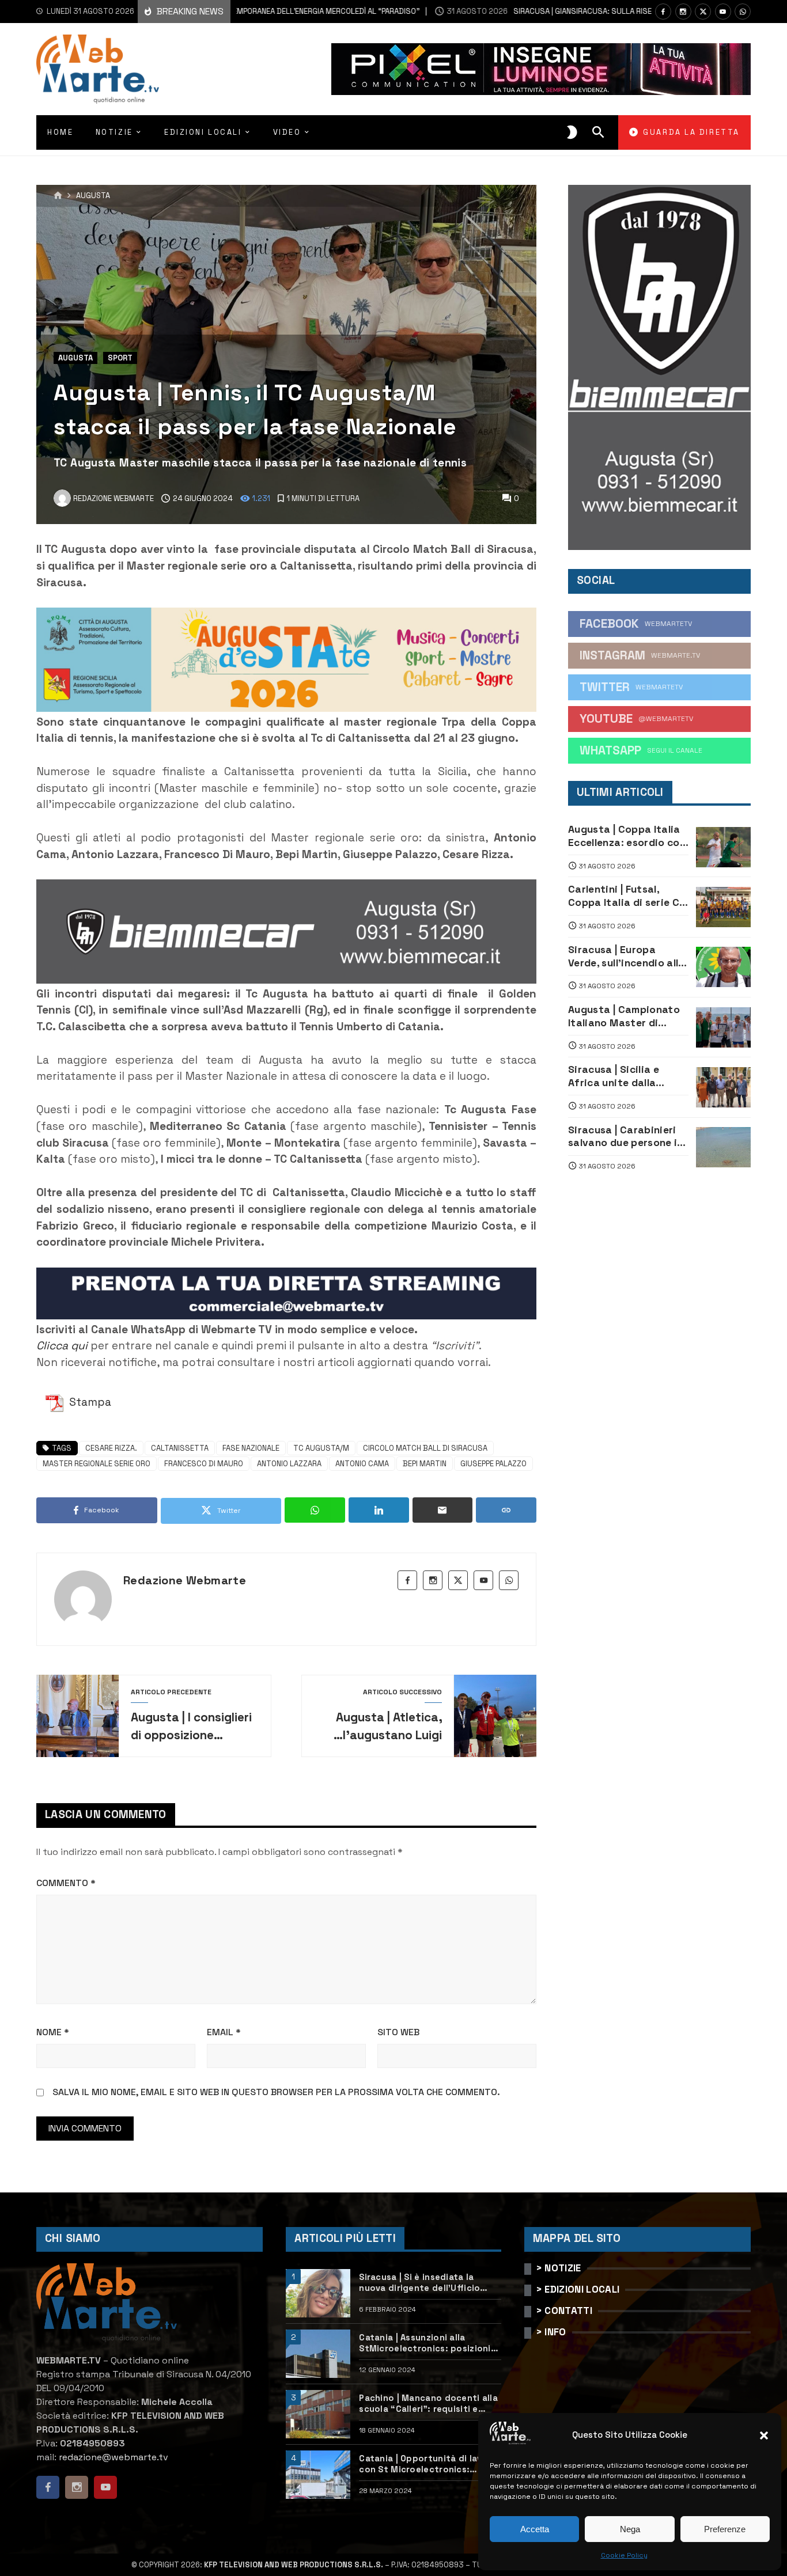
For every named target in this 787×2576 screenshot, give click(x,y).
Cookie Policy (624, 2555)
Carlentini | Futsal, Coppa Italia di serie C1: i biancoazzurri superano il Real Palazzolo (628, 896)
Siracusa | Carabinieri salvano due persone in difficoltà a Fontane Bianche (626, 1137)
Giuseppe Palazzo (493, 1464)
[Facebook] (663, 12)
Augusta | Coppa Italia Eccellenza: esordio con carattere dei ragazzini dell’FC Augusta (627, 836)
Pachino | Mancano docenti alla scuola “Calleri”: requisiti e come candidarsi (428, 2404)
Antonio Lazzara (289, 1464)
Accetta (535, 2529)
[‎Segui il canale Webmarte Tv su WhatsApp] (743, 12)
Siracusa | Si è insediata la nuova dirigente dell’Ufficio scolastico (419, 2283)
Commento (66, 1883)
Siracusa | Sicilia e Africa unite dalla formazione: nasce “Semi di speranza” (616, 1076)
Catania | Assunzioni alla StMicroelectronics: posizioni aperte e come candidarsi (425, 2343)
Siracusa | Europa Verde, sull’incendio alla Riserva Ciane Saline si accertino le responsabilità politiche (627, 957)
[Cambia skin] (572, 132)
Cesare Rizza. (111, 1448)
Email (224, 2032)
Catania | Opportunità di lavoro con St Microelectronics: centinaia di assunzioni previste (430, 2464)
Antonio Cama (362, 1464)
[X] (703, 12)
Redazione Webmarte (185, 1580)
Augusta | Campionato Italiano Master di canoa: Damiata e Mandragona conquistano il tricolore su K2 (627, 1016)
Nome (53, 2032)
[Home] (58, 196)
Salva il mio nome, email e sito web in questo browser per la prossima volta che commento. (276, 2092)
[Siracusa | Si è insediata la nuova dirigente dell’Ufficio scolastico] (318, 2293)
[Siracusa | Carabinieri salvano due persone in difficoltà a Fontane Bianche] (723, 1147)
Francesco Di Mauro (204, 1464)
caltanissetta (180, 1448)
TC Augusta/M (321, 1448)
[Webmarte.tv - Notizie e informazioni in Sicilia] (98, 69)
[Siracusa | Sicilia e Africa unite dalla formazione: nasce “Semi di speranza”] (723, 1087)
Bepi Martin (425, 1464)
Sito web (398, 2032)
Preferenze (725, 2529)
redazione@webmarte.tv (113, 2457)
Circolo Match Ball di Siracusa (425, 1448)
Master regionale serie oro (97, 1464)
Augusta (93, 196)
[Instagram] (683, 12)
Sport (120, 358)
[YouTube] (723, 12)
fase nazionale (251, 1448)
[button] (764, 2435)
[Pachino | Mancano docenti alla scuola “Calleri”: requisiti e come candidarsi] (318, 2414)
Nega (630, 2529)
